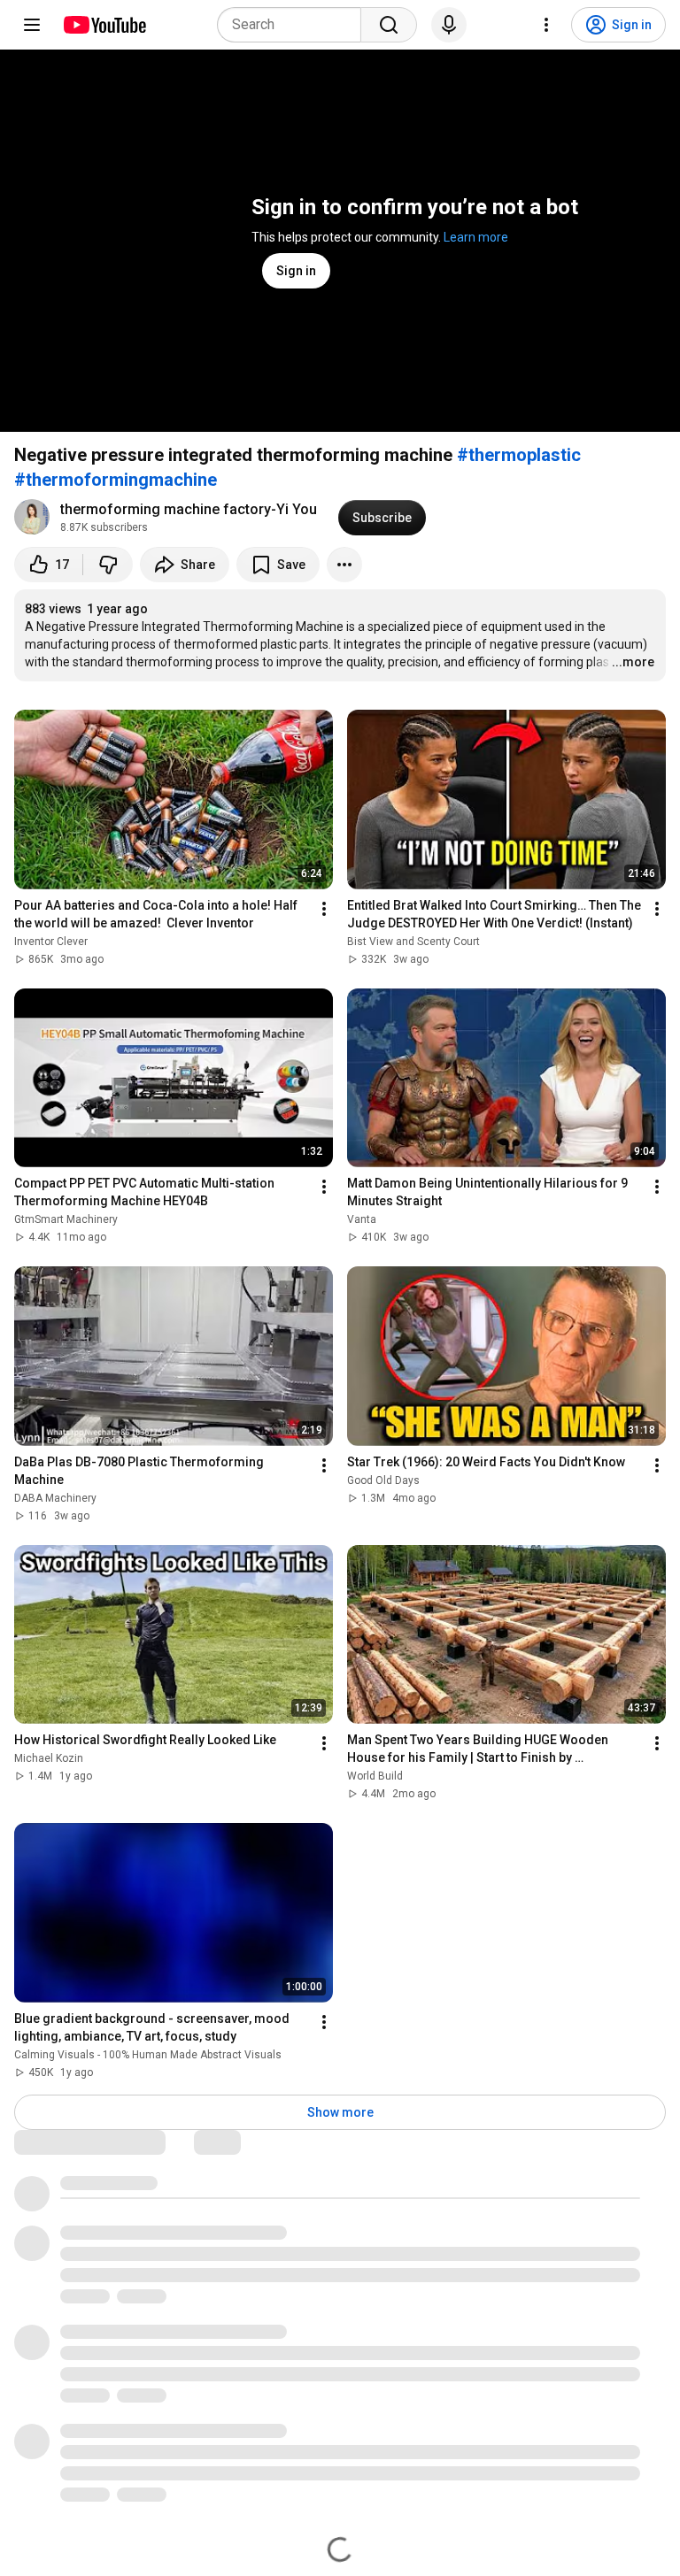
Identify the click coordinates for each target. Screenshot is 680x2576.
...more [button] (633, 662)
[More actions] (344, 565)
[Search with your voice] (449, 25)
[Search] (389, 25)
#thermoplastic (519, 455)
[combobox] (294, 25)
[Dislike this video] (108, 565)
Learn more (476, 237)
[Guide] (32, 25)
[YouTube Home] (104, 25)
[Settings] (546, 25)
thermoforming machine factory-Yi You (189, 509)
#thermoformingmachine (116, 480)
